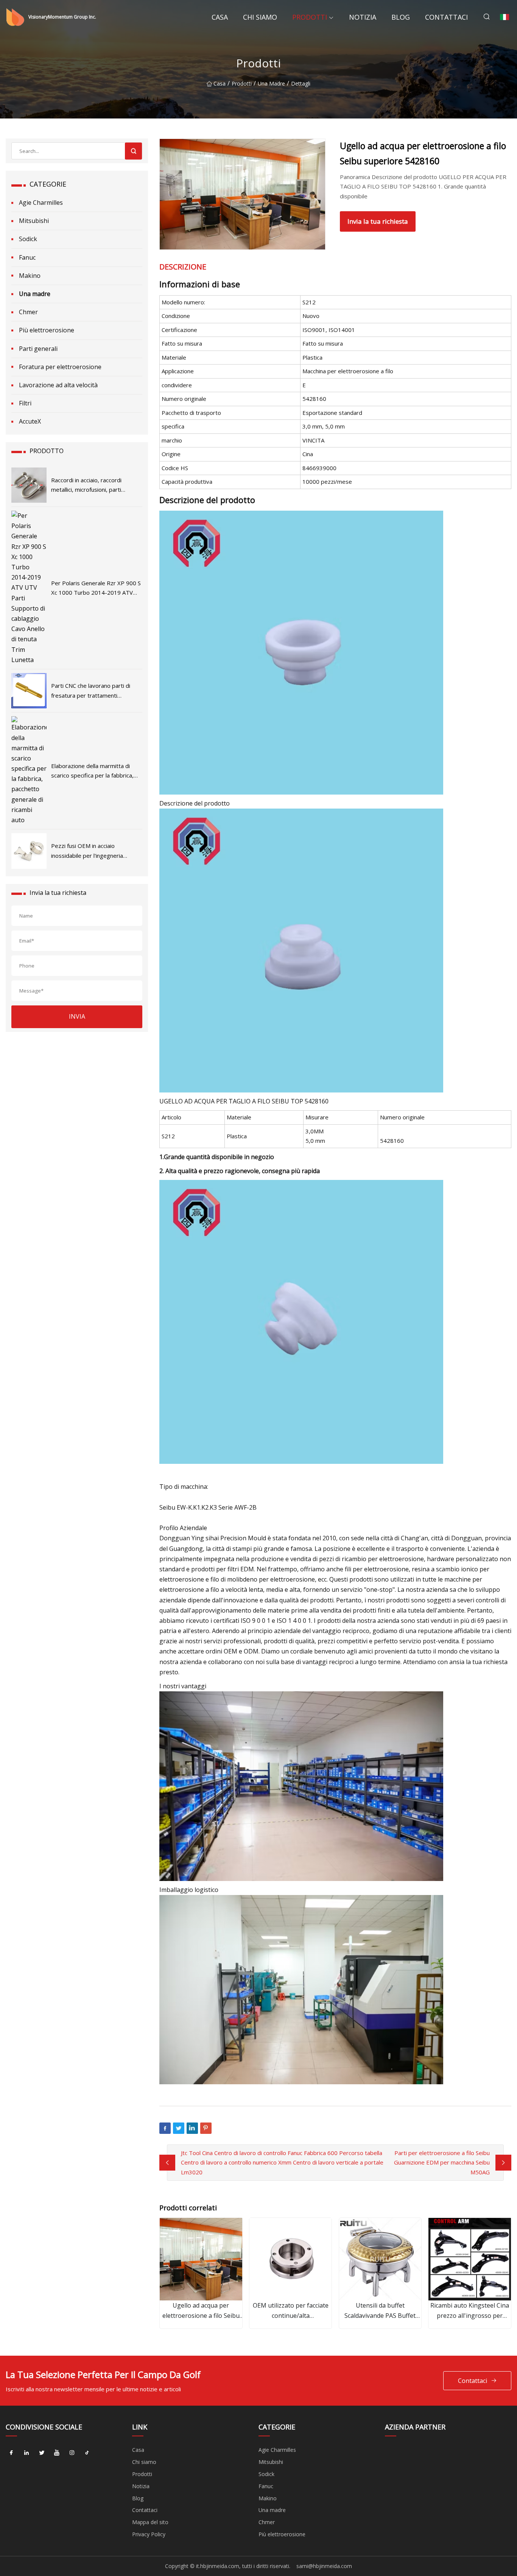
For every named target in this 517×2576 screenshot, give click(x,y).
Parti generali (38, 349)
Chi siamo (260, 17)
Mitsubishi (34, 221)
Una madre (271, 83)
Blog (401, 17)
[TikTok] (87, 2453)
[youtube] (57, 2453)
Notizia (363, 17)
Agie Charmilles (41, 203)
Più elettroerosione (47, 330)
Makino (30, 276)
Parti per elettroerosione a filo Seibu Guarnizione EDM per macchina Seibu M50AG (442, 2162)
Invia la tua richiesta (378, 221)
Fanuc (27, 257)
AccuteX (30, 421)
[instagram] (72, 2453)
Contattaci (446, 17)
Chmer (28, 312)
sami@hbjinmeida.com (324, 2566)
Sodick (28, 239)
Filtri (25, 403)
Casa (220, 17)
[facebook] (11, 2453)
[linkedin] (26, 2453)
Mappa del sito (150, 2522)
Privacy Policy (149, 2534)
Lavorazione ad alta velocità (58, 385)
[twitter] (42, 2453)
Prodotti (310, 17)
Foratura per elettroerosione (60, 367)
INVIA (77, 1016)
